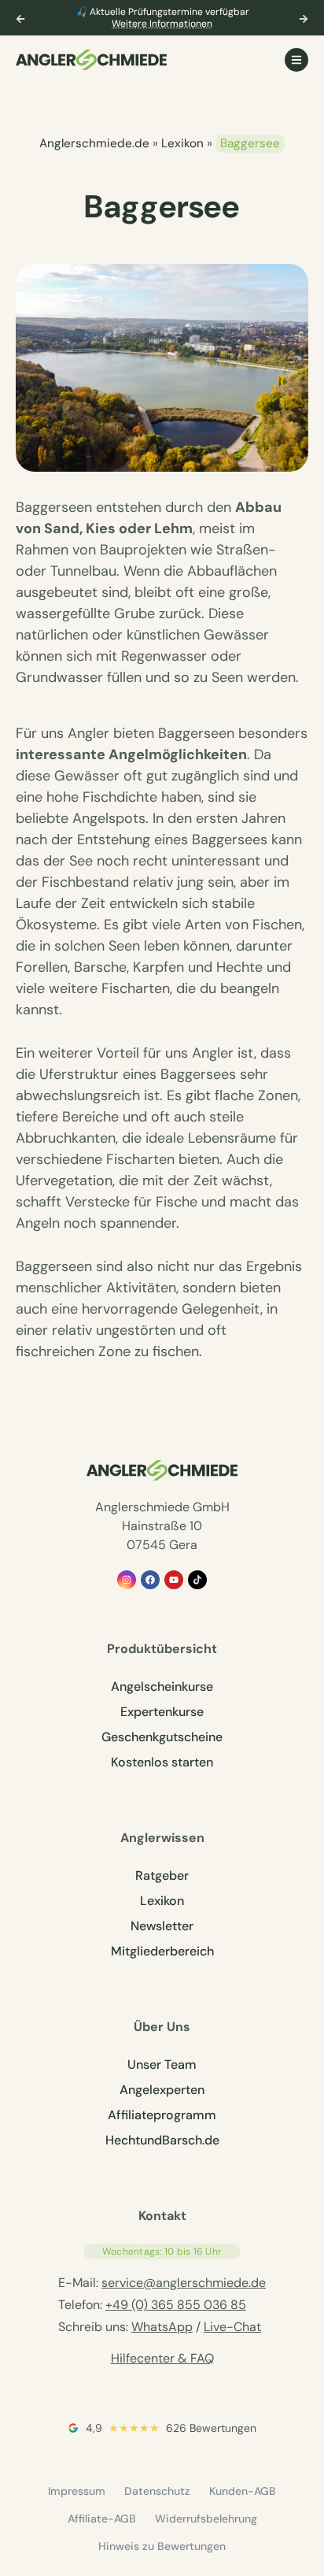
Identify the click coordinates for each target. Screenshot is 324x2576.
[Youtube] (174, 1580)
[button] (20, 19)
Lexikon (182, 143)
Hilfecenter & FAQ (162, 2358)
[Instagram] (127, 1580)
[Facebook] (150, 1580)
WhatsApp (162, 2327)
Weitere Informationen (162, 24)
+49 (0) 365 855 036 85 (176, 2305)
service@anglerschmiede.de (184, 2283)
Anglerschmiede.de (94, 143)
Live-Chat (232, 2327)
